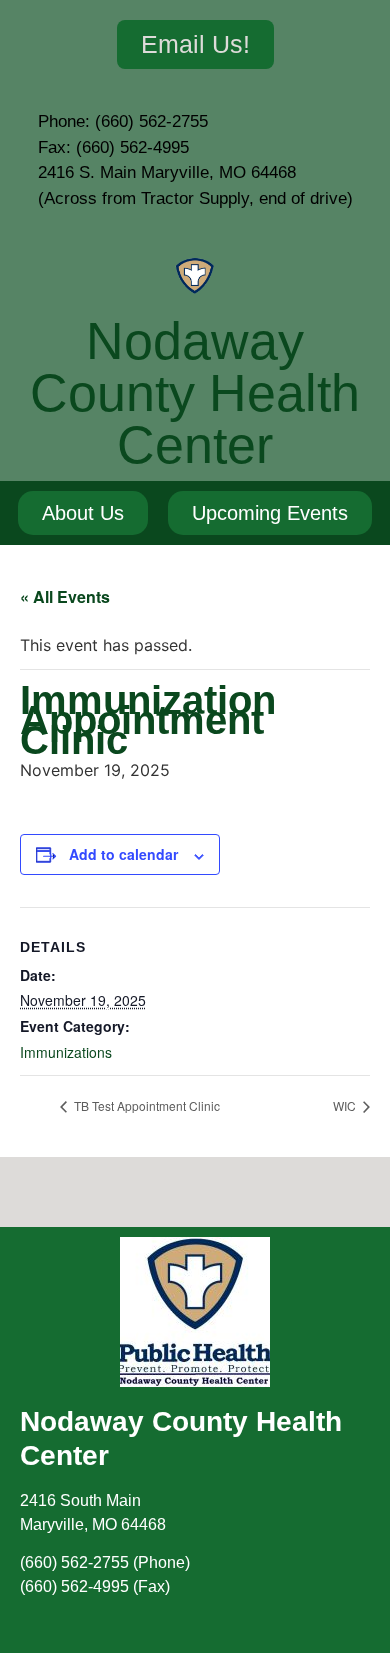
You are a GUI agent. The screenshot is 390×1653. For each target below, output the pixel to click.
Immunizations (66, 1052)
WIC (346, 1105)
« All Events (65, 596)
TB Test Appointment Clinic (145, 1105)
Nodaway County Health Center (195, 393)
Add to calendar (123, 854)
